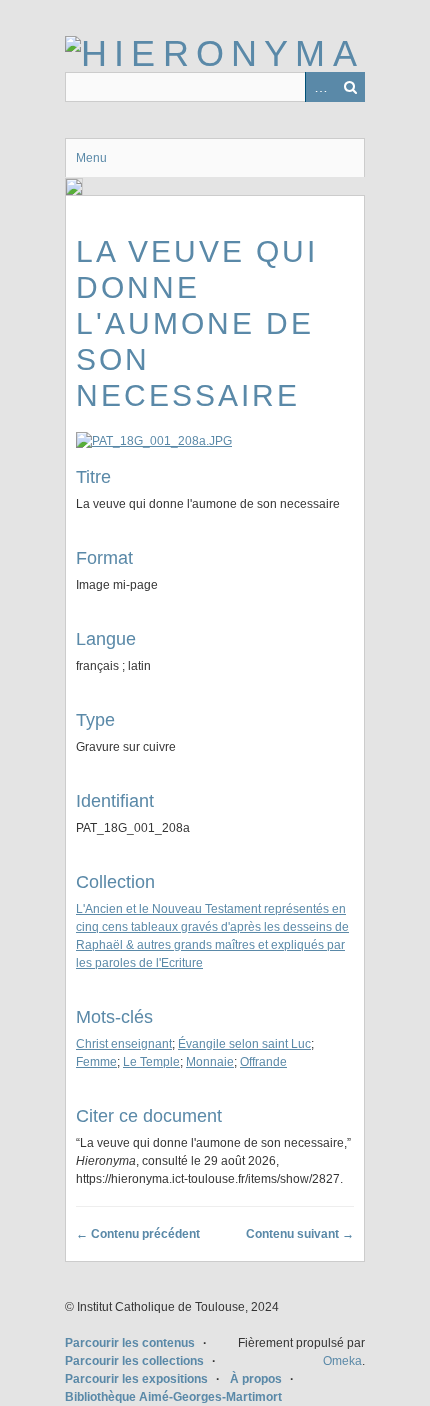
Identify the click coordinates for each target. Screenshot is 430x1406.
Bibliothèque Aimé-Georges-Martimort (173, 1397)
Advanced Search (320, 87)
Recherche (350, 87)
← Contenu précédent (138, 1234)
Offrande (263, 1062)
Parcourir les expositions (136, 1379)
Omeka (342, 1361)
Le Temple (151, 1062)
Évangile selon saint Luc (244, 1044)
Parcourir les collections (134, 1361)
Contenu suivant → (300, 1234)
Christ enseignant (124, 1044)
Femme (96, 1062)
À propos (256, 1379)
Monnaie (210, 1062)
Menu (91, 158)
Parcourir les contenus (130, 1343)
